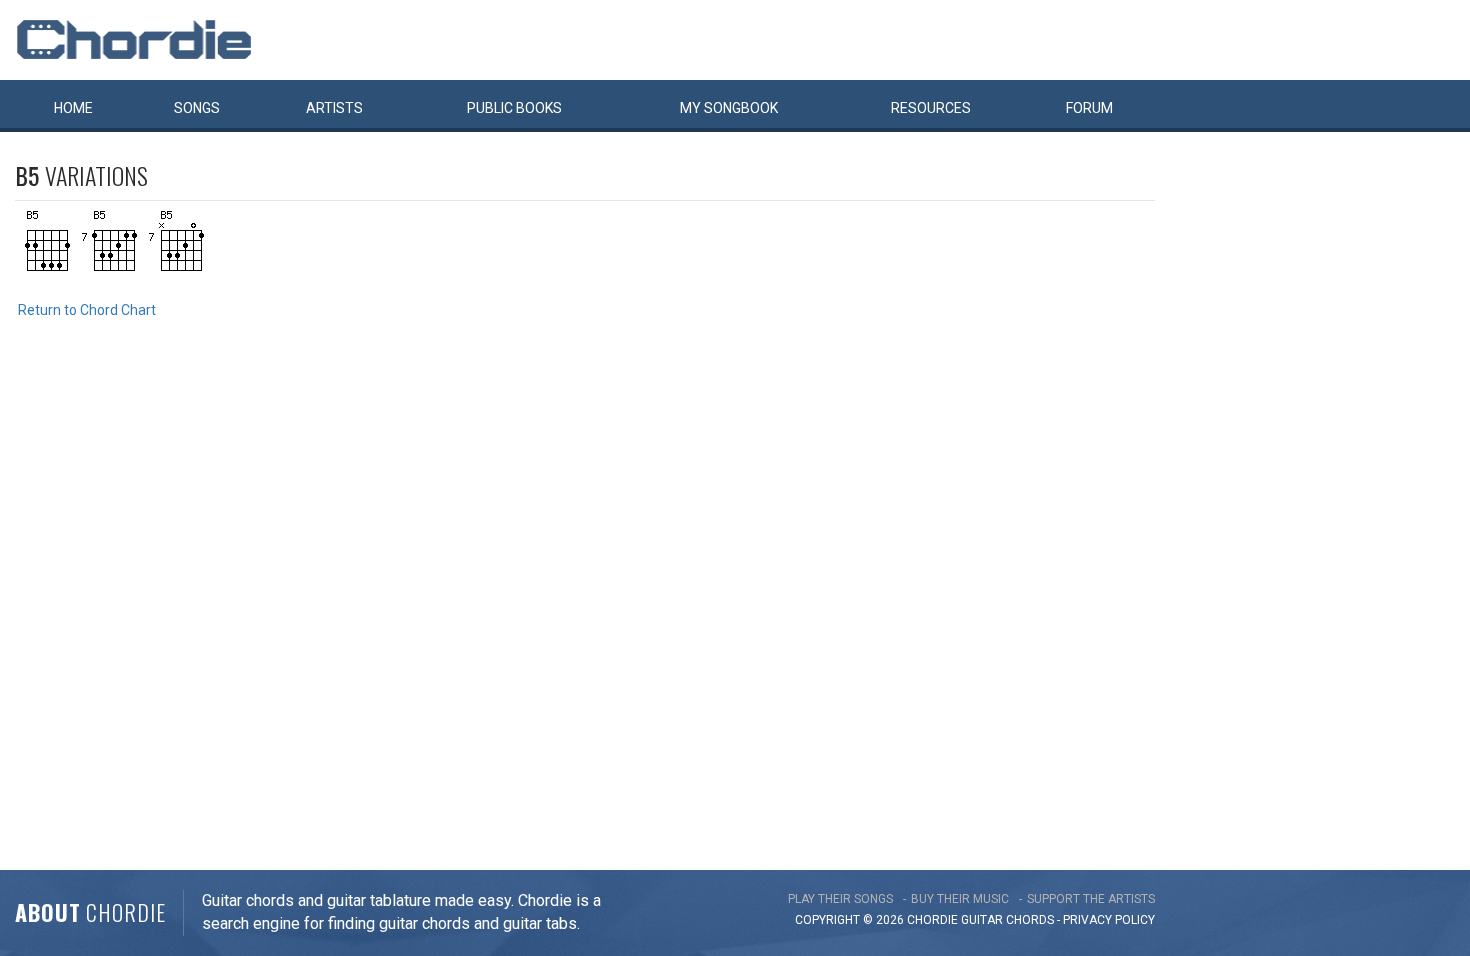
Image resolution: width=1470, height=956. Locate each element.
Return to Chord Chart (87, 310)
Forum (1089, 108)
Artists (334, 108)
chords (1030, 920)
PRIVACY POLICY (1109, 920)
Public (514, 108)
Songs (197, 108)
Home (73, 108)
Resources (931, 108)
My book (729, 108)
